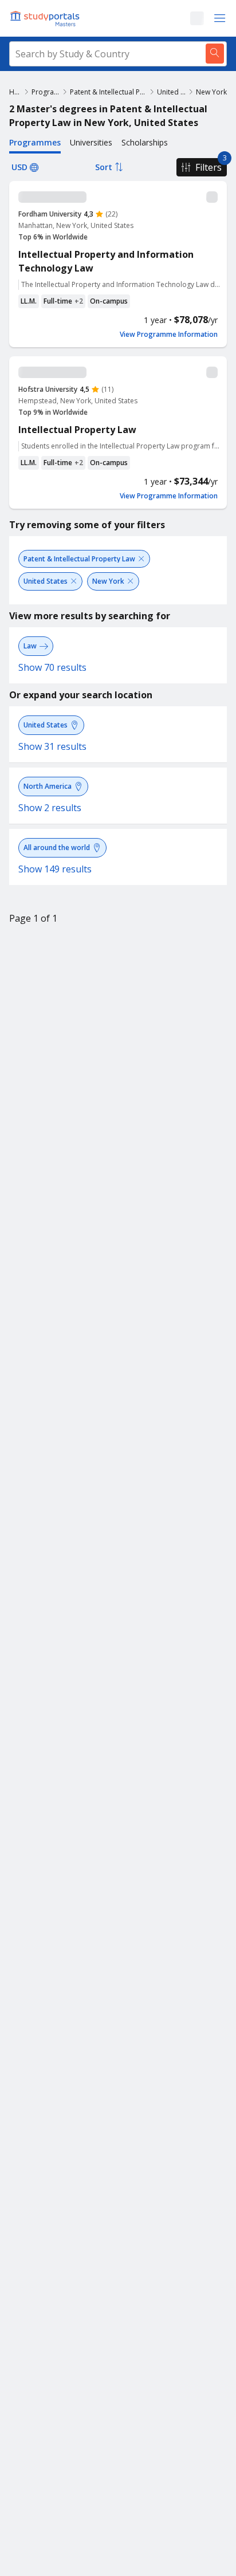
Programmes (46, 92)
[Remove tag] (141, 559)
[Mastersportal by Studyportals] (46, 18)
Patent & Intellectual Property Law (109, 92)
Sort (104, 167)
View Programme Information (169, 335)
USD (19, 167)
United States (172, 92)
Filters (209, 167)
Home (15, 92)
